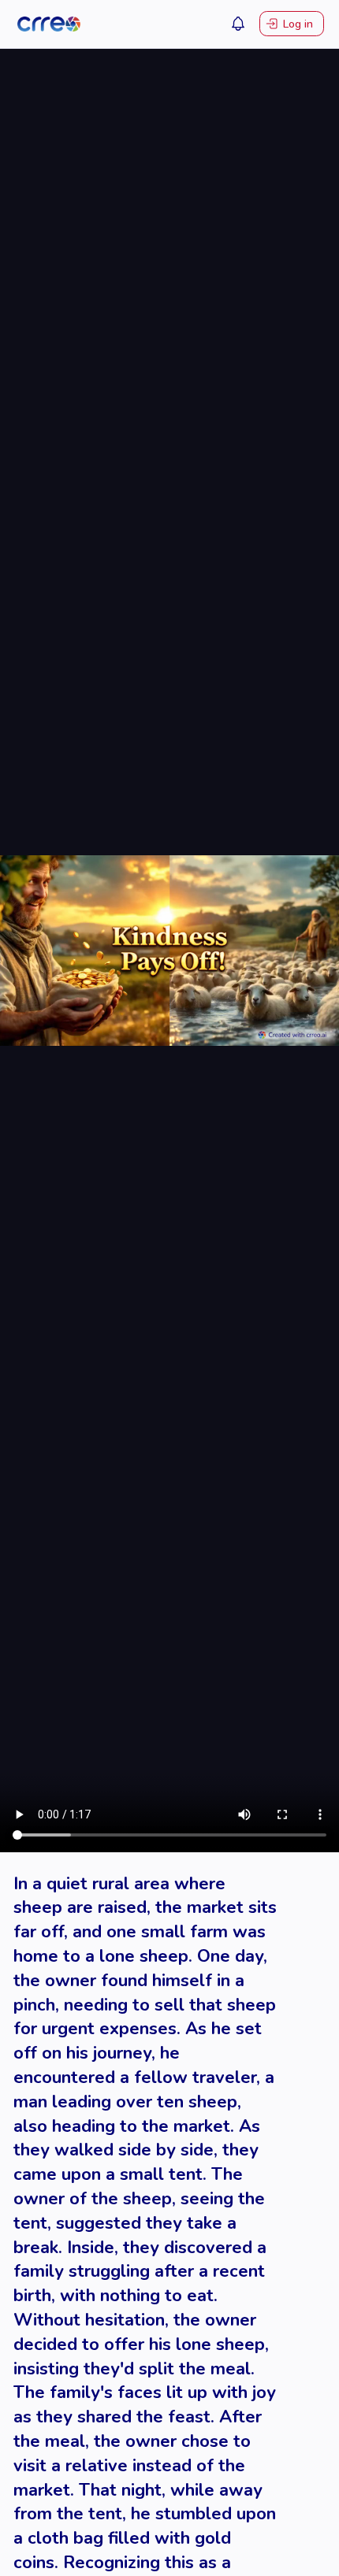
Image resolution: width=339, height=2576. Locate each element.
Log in (298, 24)
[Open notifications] (238, 24)
